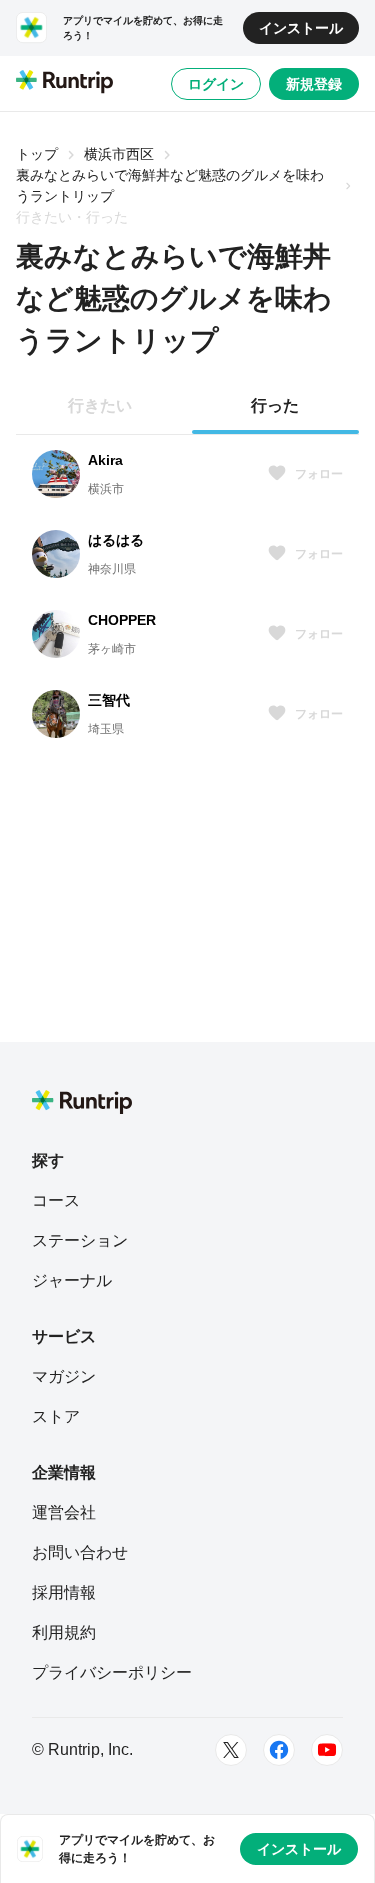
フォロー (319, 474)
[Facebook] (279, 1750)
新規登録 (314, 84)
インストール (301, 28)
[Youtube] (327, 1750)
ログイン (216, 84)
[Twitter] (231, 1750)
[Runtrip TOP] (64, 83)
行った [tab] (275, 405)
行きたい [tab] (100, 405)
